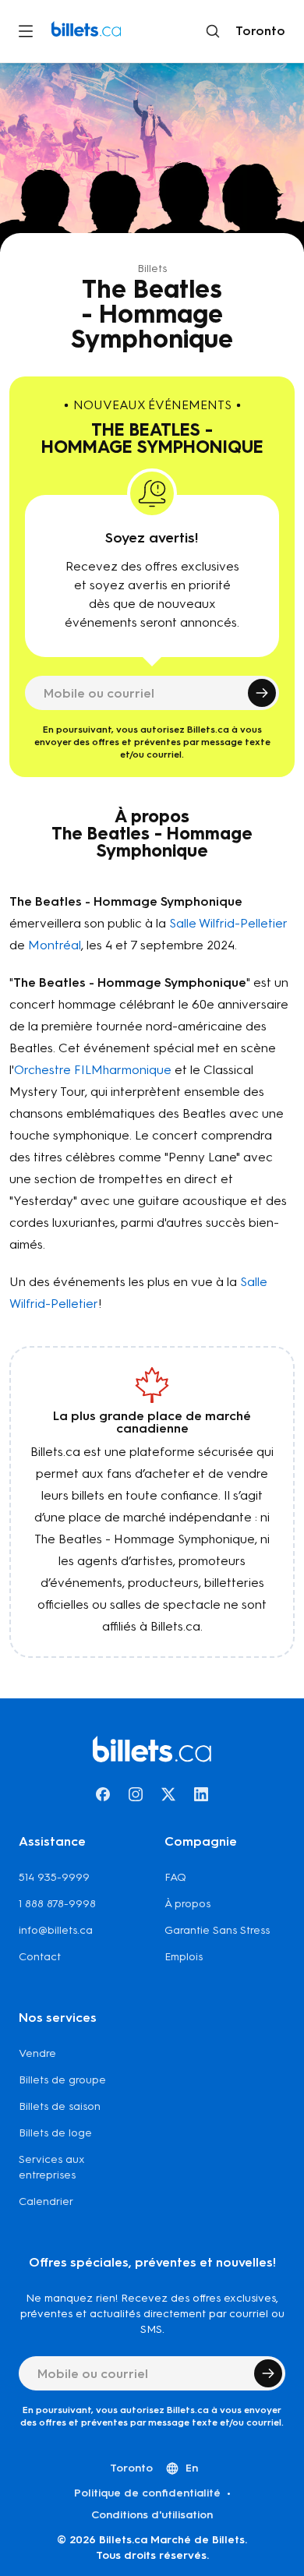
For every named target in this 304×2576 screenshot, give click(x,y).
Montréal (55, 945)
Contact (40, 1957)
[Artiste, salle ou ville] (213, 31)
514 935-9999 (54, 1877)
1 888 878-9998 (57, 1904)
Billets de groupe (62, 2080)
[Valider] (262, 693)
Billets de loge (55, 2133)
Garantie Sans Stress (217, 1930)
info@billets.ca (56, 1930)
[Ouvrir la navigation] (26, 31)
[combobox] (257, 31)
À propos (187, 1904)
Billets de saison (60, 2106)
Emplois (184, 1957)
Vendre (37, 2053)
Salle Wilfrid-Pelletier (228, 923)
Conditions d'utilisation (152, 2515)
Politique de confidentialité (147, 2493)
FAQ (175, 1877)
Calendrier (46, 2201)
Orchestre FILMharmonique (93, 1070)
